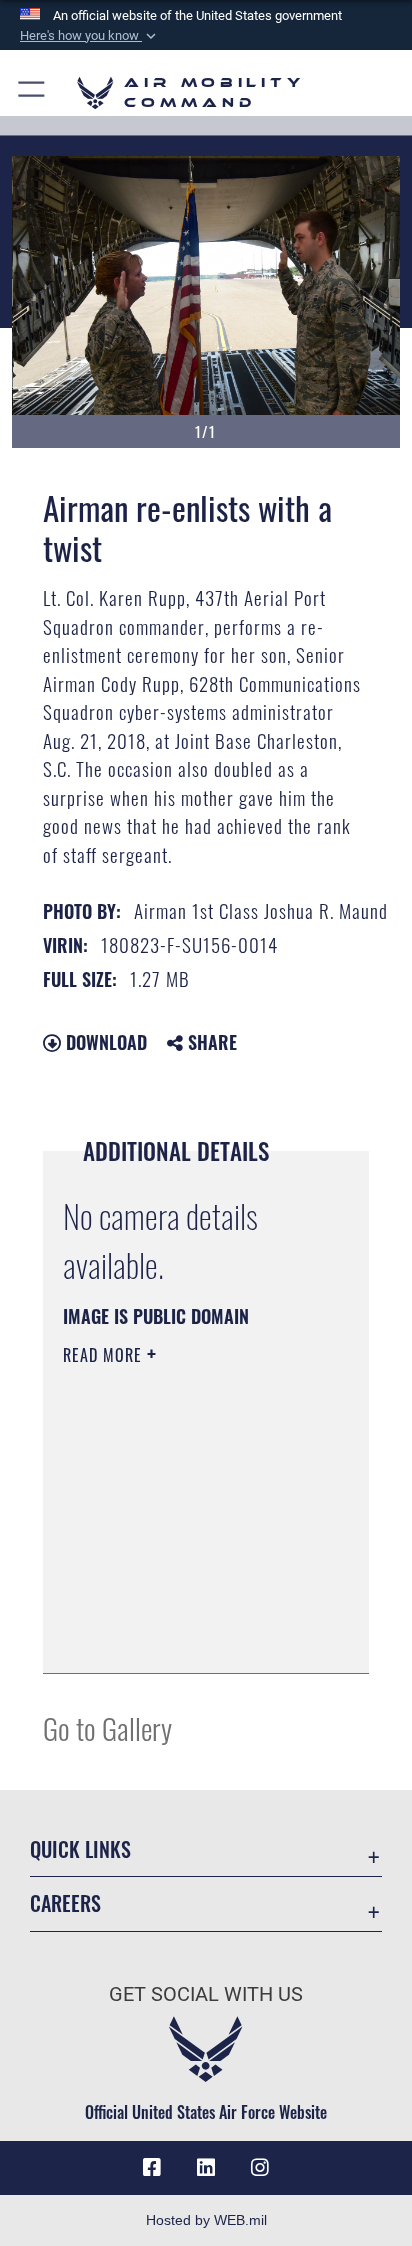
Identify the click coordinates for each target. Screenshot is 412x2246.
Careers (65, 1903)
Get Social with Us (206, 1994)
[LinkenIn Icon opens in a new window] (206, 2168)
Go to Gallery (107, 1727)
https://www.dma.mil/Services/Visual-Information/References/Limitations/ (184, 1636)
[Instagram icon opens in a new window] (260, 2168)
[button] (90, 36)
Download (104, 1042)
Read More (105, 1355)
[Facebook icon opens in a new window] (152, 2168)
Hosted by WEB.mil (206, 2220)
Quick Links (80, 1849)
